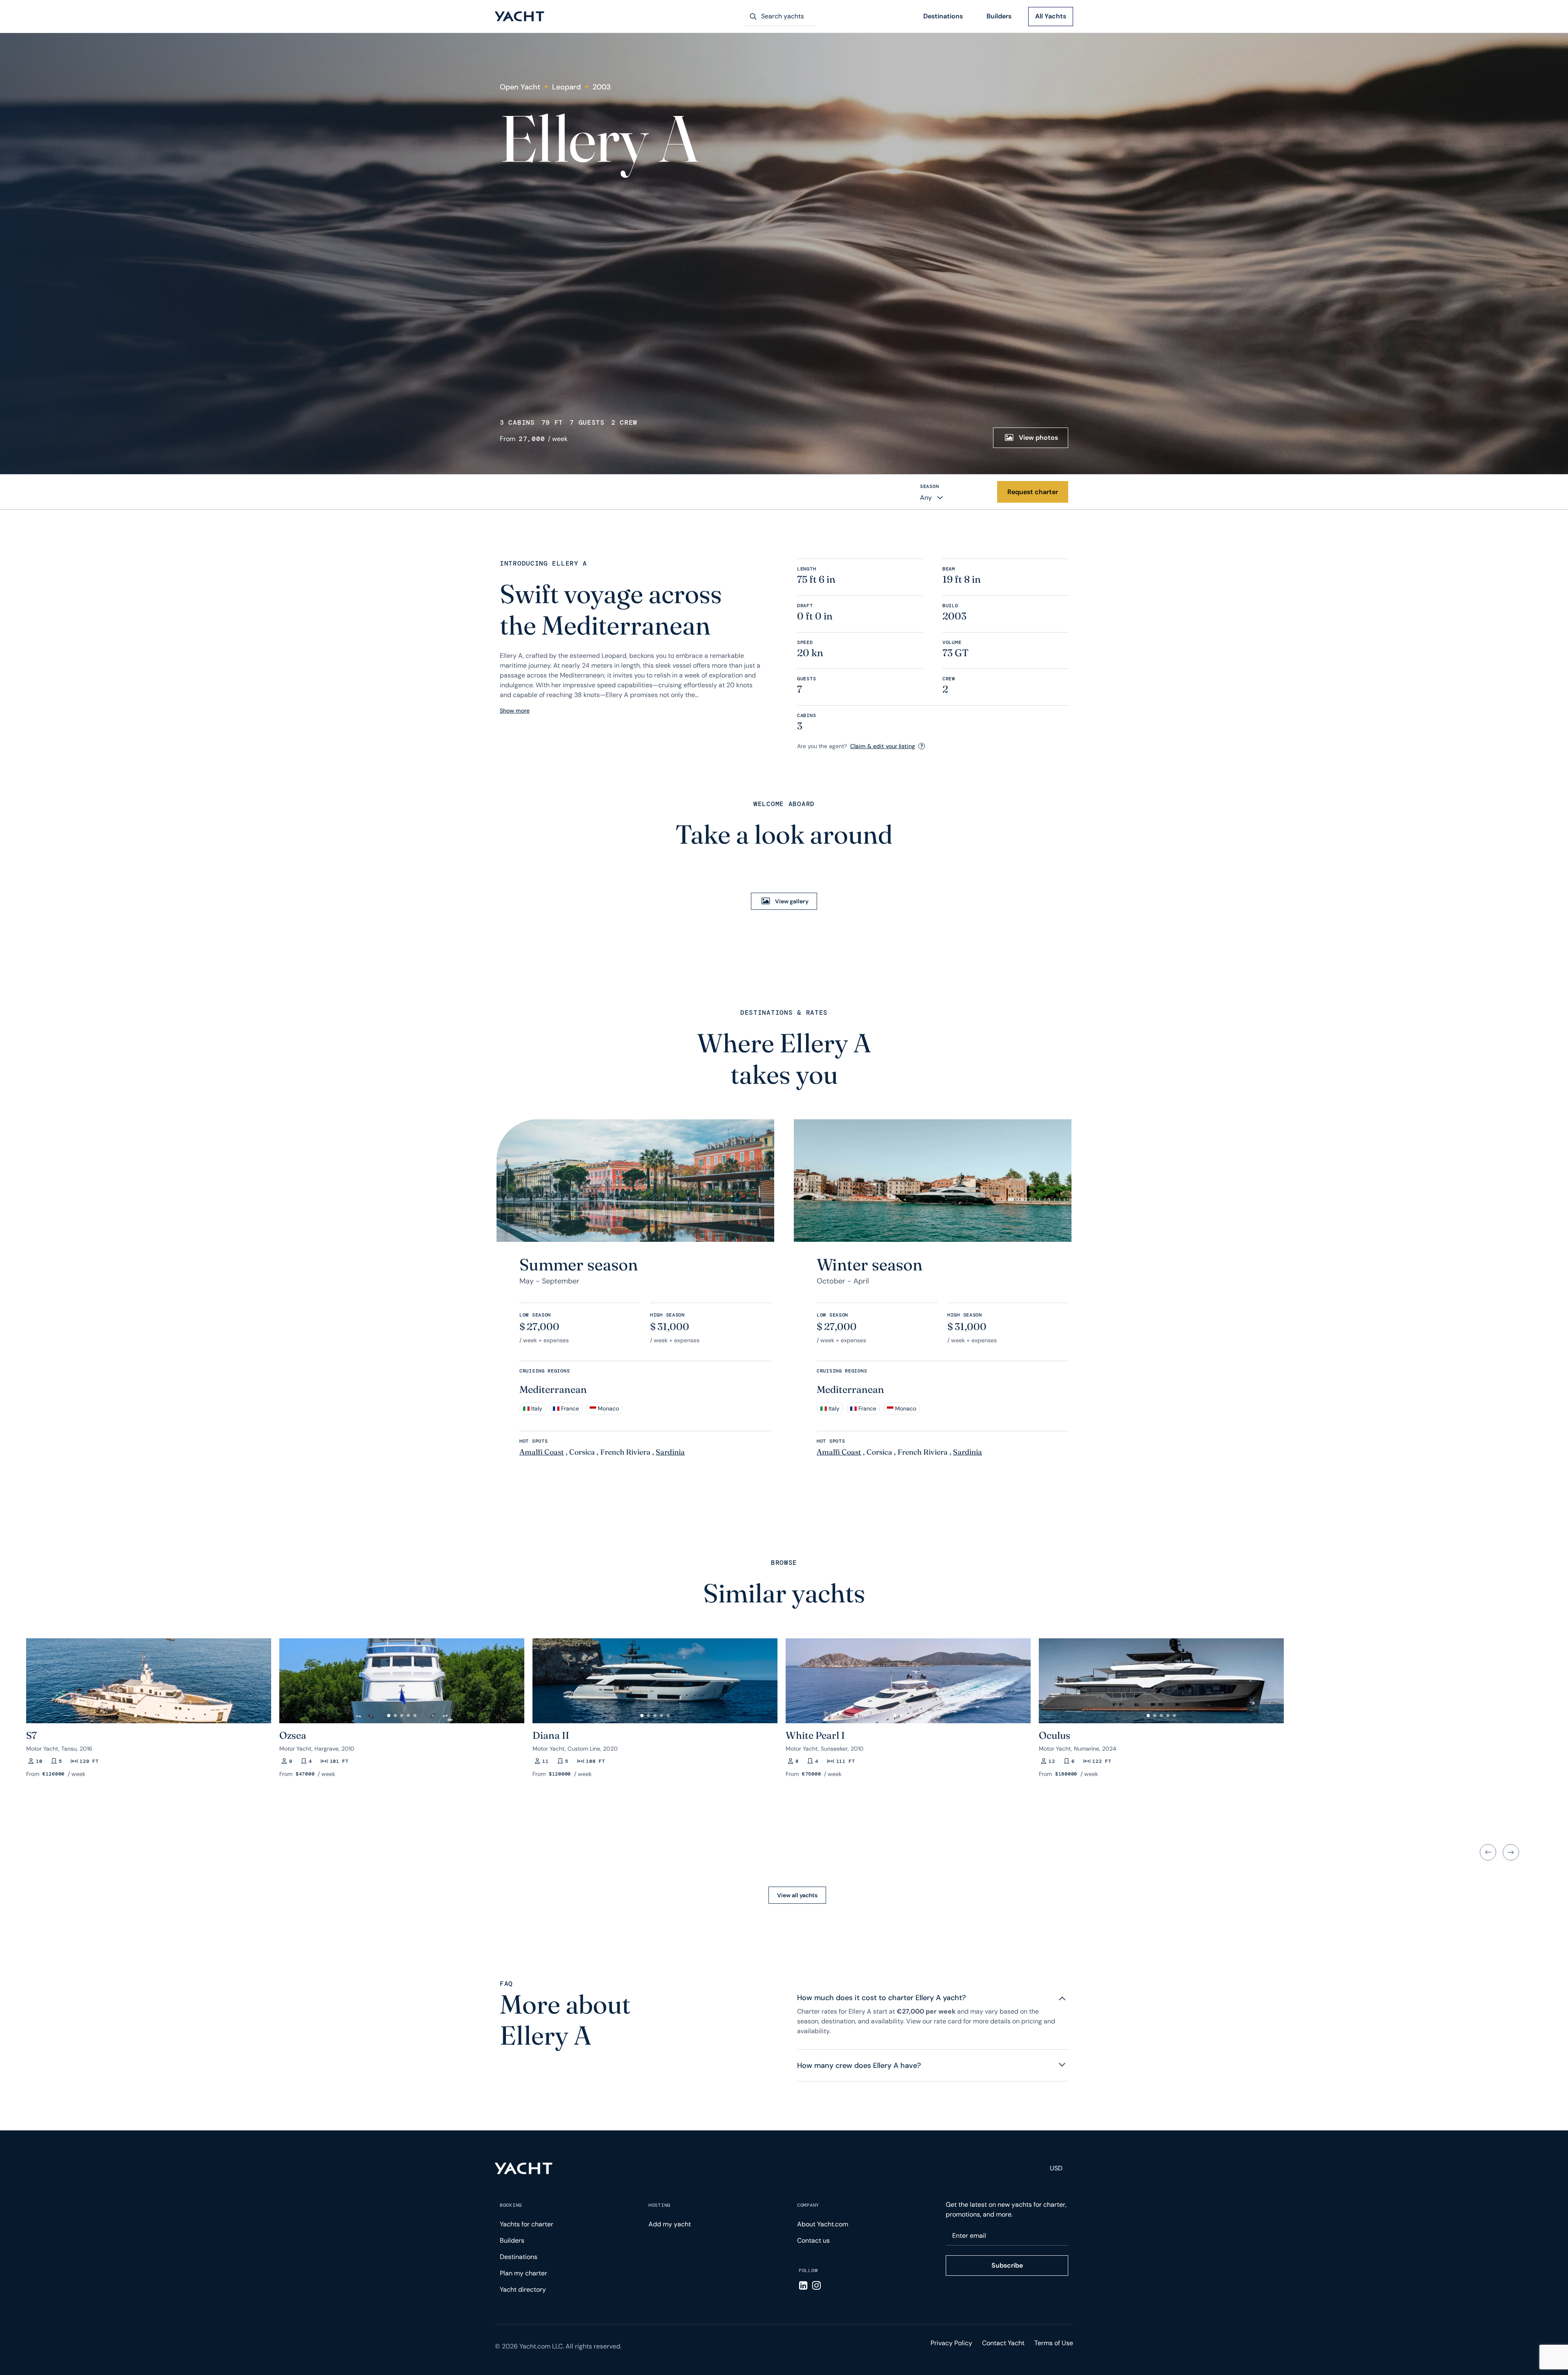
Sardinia (670, 1452)
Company (808, 2205)
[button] (36, 1678)
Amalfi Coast (542, 1452)
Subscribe (1007, 2265)
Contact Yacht (1003, 2343)
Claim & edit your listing (883, 746)
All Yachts (1051, 16)
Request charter (1033, 492)
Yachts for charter (527, 2224)
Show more (515, 711)
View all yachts (797, 1895)
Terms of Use (1054, 2343)
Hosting (659, 2205)
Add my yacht (670, 2224)
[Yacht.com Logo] (520, 17)
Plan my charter (523, 2273)
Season (929, 486)
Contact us (813, 2240)
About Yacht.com (823, 2224)
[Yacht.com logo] (524, 2168)
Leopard (566, 87)
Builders (999, 16)
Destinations (943, 16)
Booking (511, 2205)
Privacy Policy (951, 2343)
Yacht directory (523, 2289)
